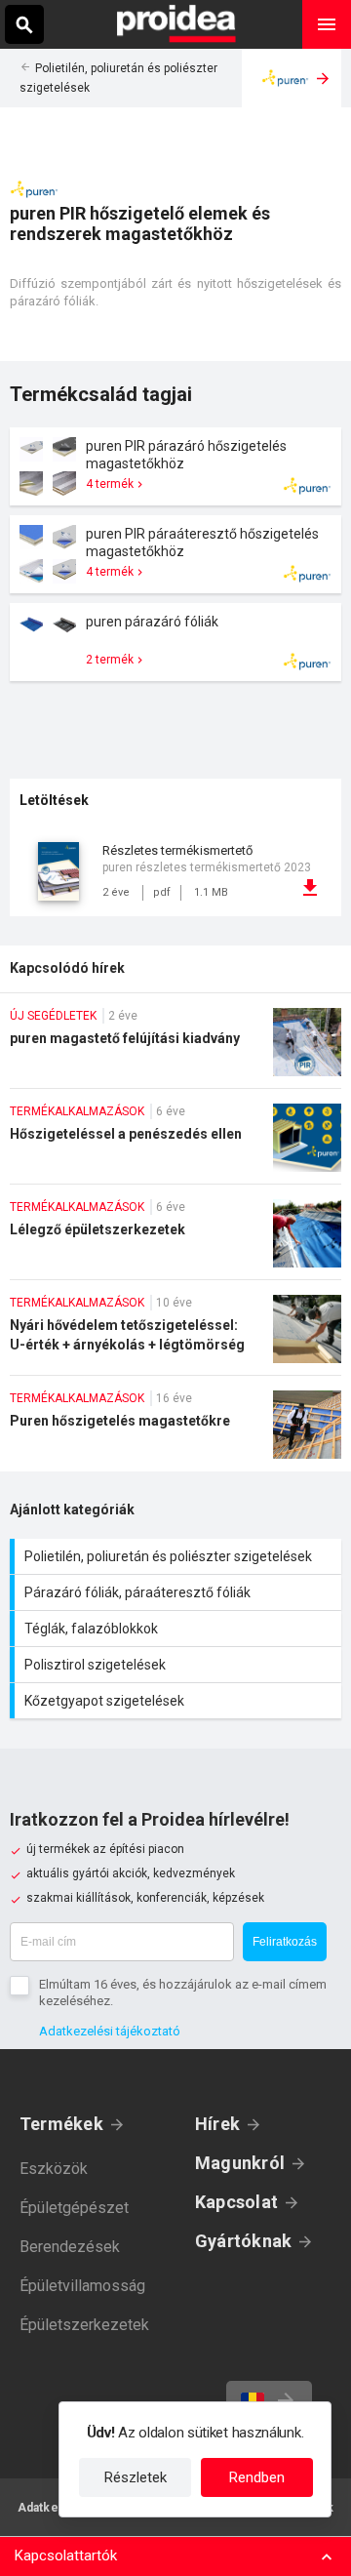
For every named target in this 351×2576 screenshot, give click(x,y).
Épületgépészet (74, 2208)
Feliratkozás (285, 1942)
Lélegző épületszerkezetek (175, 1239)
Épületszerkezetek (84, 2325)
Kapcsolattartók (66, 2556)
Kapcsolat (236, 2202)
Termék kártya (175, 466)
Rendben (257, 2477)
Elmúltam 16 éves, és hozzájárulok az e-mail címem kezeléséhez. (183, 1992)
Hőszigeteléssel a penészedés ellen (175, 1144)
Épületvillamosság (82, 2286)
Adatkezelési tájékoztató (110, 2031)
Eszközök (54, 2169)
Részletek (136, 2477)
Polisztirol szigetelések (178, 1665)
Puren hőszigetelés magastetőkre (175, 1431)
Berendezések (70, 2247)
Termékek (61, 2124)
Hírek (217, 2124)
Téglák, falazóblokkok (178, 1629)
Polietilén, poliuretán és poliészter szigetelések (178, 1556)
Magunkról (240, 2163)
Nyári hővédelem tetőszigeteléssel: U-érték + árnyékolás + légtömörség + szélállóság (175, 1335)
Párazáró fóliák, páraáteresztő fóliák (178, 1592)
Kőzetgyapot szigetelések (178, 1701)
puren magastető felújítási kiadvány (175, 1048)
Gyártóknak (243, 2241)
